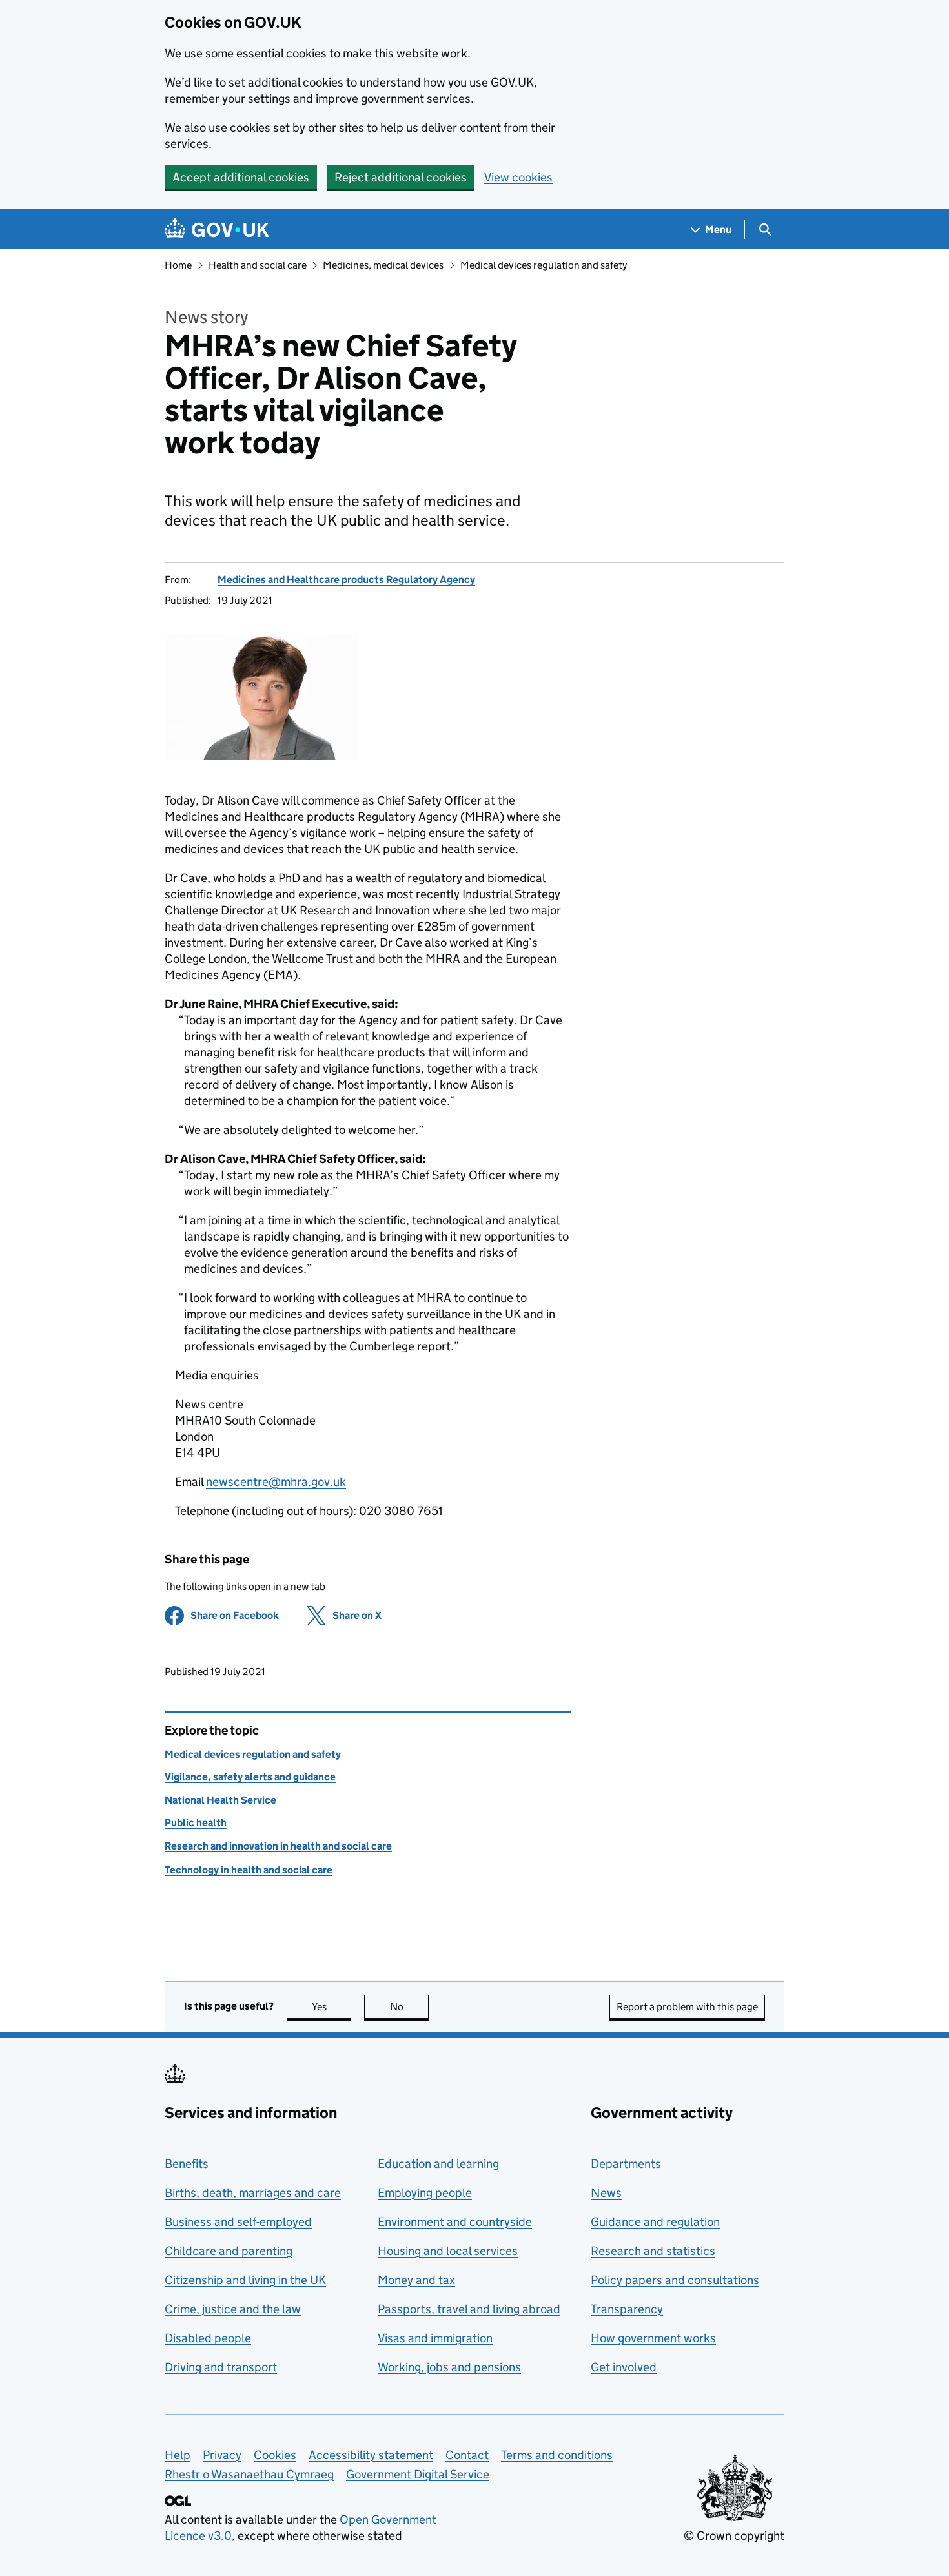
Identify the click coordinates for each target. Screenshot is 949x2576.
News (606, 2193)
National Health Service (220, 1800)
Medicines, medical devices (383, 265)
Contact (467, 2455)
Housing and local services (448, 2251)
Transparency (627, 2309)
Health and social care (258, 265)
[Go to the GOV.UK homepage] (217, 230)
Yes (332, 2007)
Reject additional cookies (401, 177)
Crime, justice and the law (233, 2309)
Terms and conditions (557, 2455)
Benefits (187, 2164)
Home (178, 265)
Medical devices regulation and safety (544, 265)
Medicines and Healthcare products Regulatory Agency (346, 580)
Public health (196, 1823)
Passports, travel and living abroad (469, 2309)
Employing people (425, 2193)
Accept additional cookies (241, 177)
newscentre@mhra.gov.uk (276, 1482)
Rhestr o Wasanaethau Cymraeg (249, 2474)
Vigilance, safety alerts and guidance (250, 1777)
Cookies (275, 2455)
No (409, 2007)
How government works (653, 2338)
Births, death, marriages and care (253, 2193)
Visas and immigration (435, 2338)
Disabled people (208, 2338)
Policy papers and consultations (675, 2280)
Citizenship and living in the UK (245, 2280)
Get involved (624, 2367)
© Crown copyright (734, 2536)
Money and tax (416, 2280)
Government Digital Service (418, 2474)
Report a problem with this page (687, 2007)
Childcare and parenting (229, 2251)
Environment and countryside (455, 2222)
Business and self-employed (238, 2222)
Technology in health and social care (249, 1870)
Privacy (222, 2455)
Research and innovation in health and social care (278, 1846)
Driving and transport (221, 2367)
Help (178, 2455)
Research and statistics (653, 2251)
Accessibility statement (371, 2455)
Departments (626, 2164)
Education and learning (438, 2164)
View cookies (518, 177)
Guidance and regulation (655, 2222)
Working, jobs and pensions (449, 2367)
